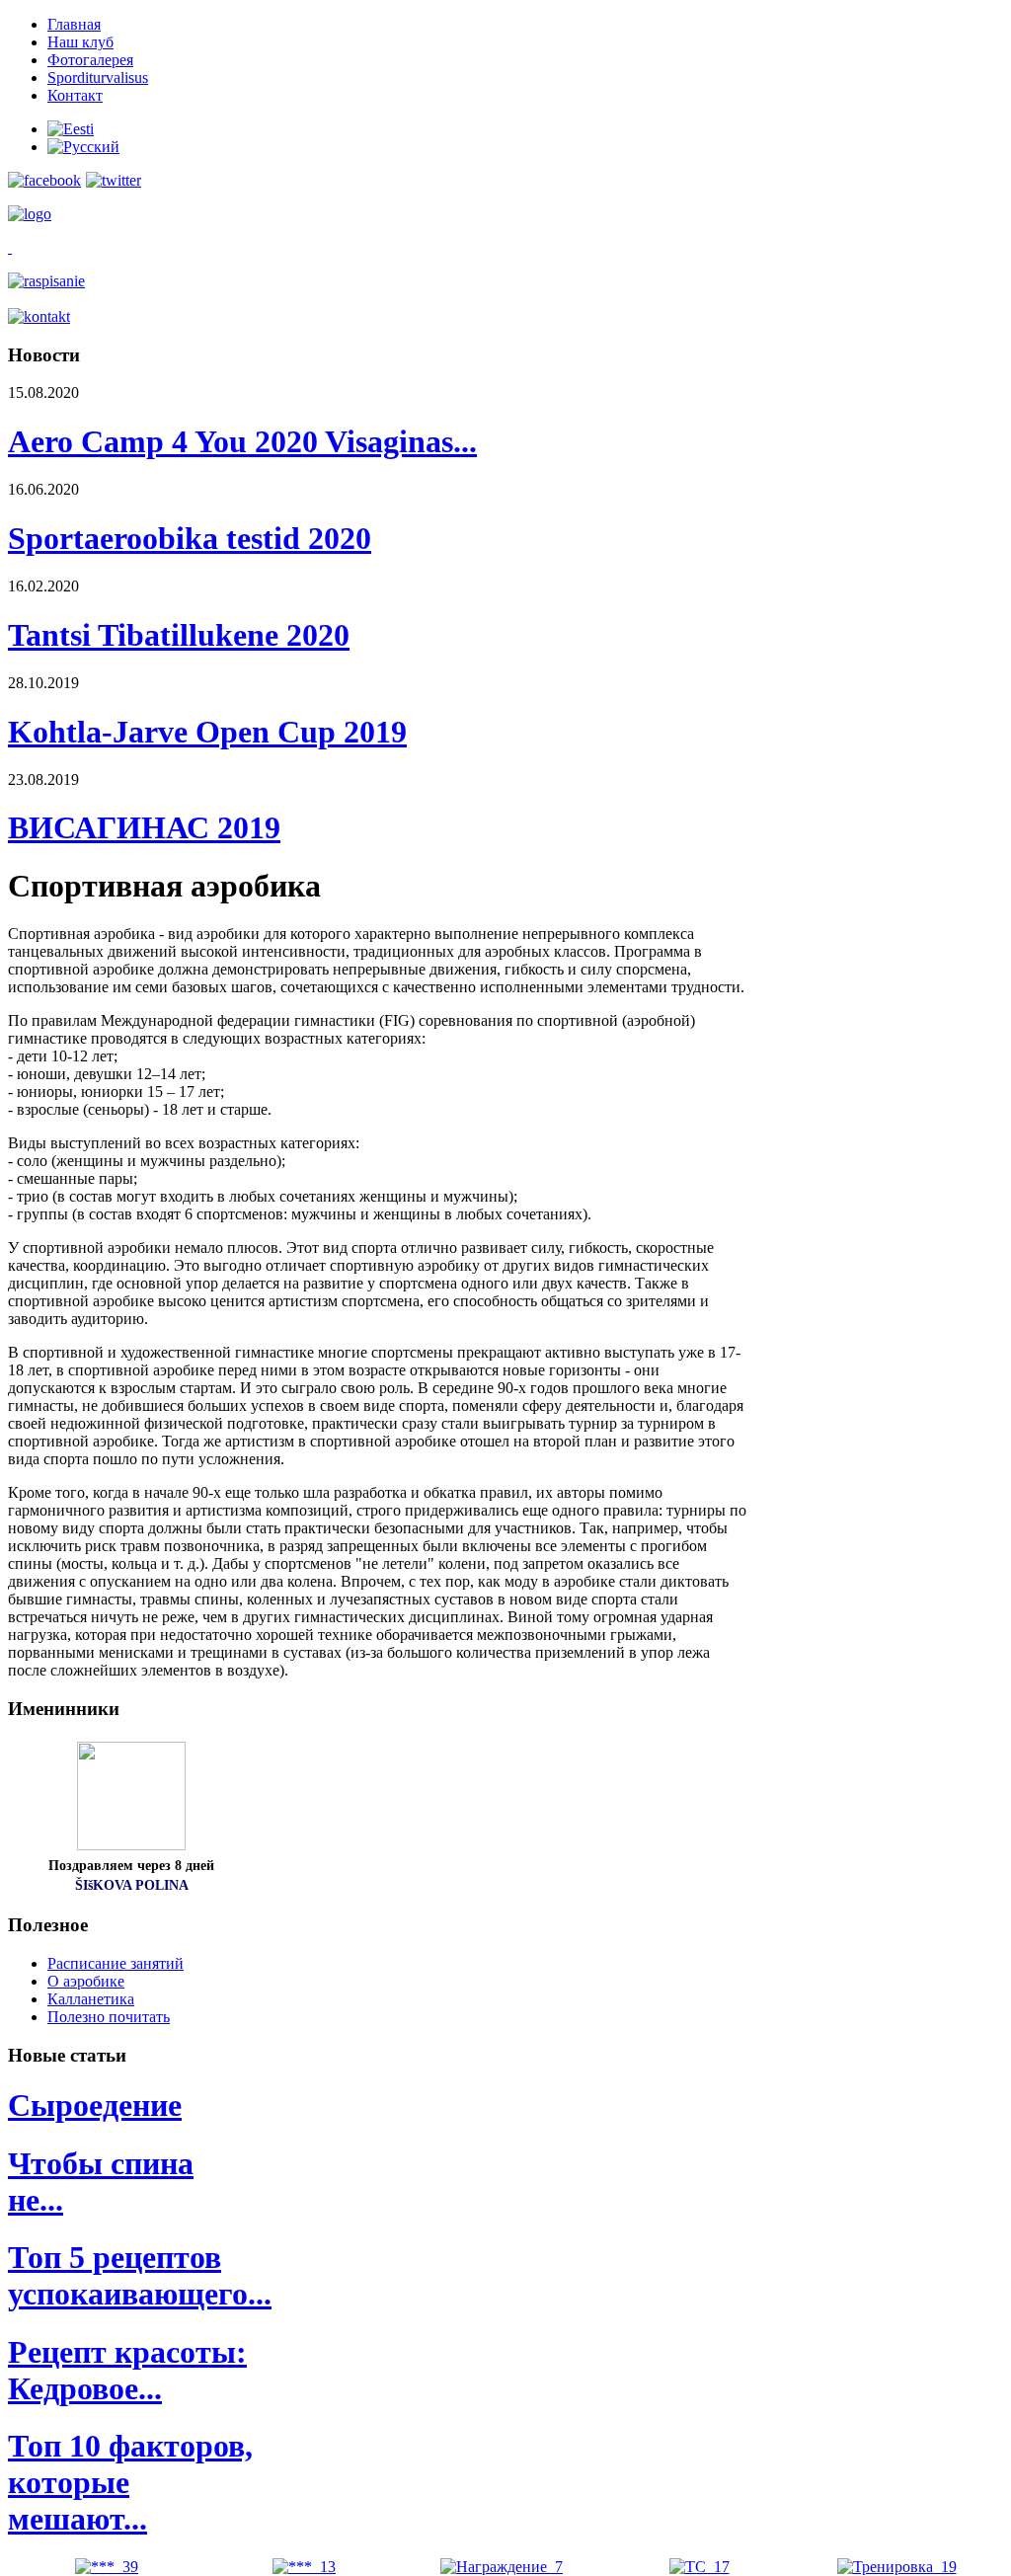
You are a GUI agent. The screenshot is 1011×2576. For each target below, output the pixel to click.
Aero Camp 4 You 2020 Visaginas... (242, 441)
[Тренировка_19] (897, 2567)
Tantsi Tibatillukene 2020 (179, 635)
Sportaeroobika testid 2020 (190, 538)
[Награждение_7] (502, 2567)
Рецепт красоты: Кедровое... (127, 2370)
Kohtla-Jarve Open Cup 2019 (207, 732)
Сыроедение (95, 2105)
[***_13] (304, 2567)
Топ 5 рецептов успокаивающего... (140, 2275)
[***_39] (107, 2567)
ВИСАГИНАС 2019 (144, 827)
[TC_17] (700, 2567)
